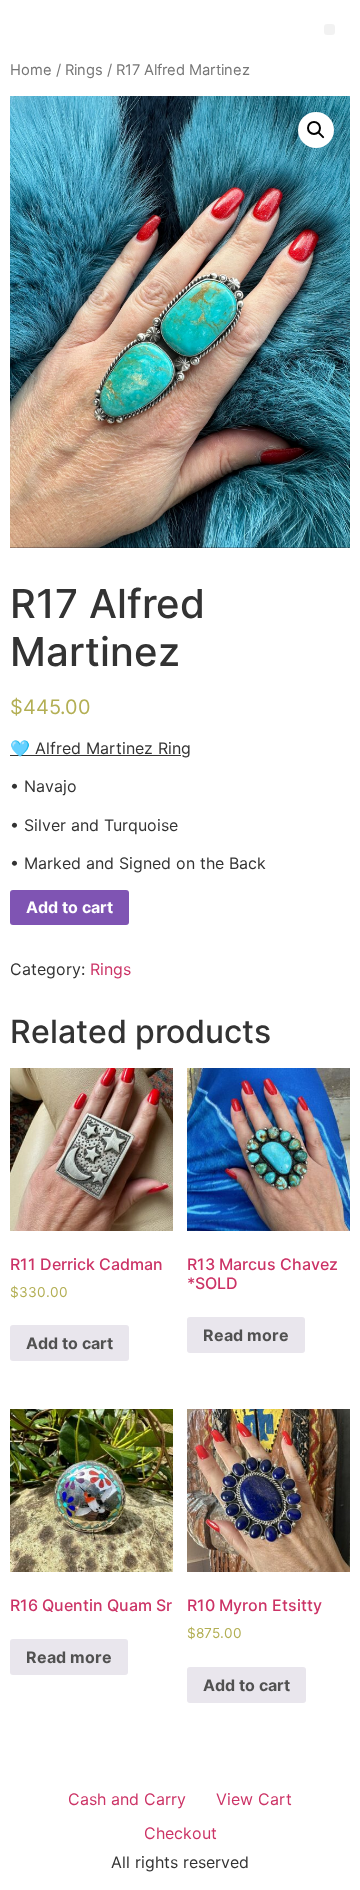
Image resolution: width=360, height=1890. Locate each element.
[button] (329, 29)
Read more (246, 1335)
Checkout (180, 1833)
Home (31, 70)
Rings (84, 70)
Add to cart (69, 907)
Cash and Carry (127, 1799)
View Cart (254, 1799)
